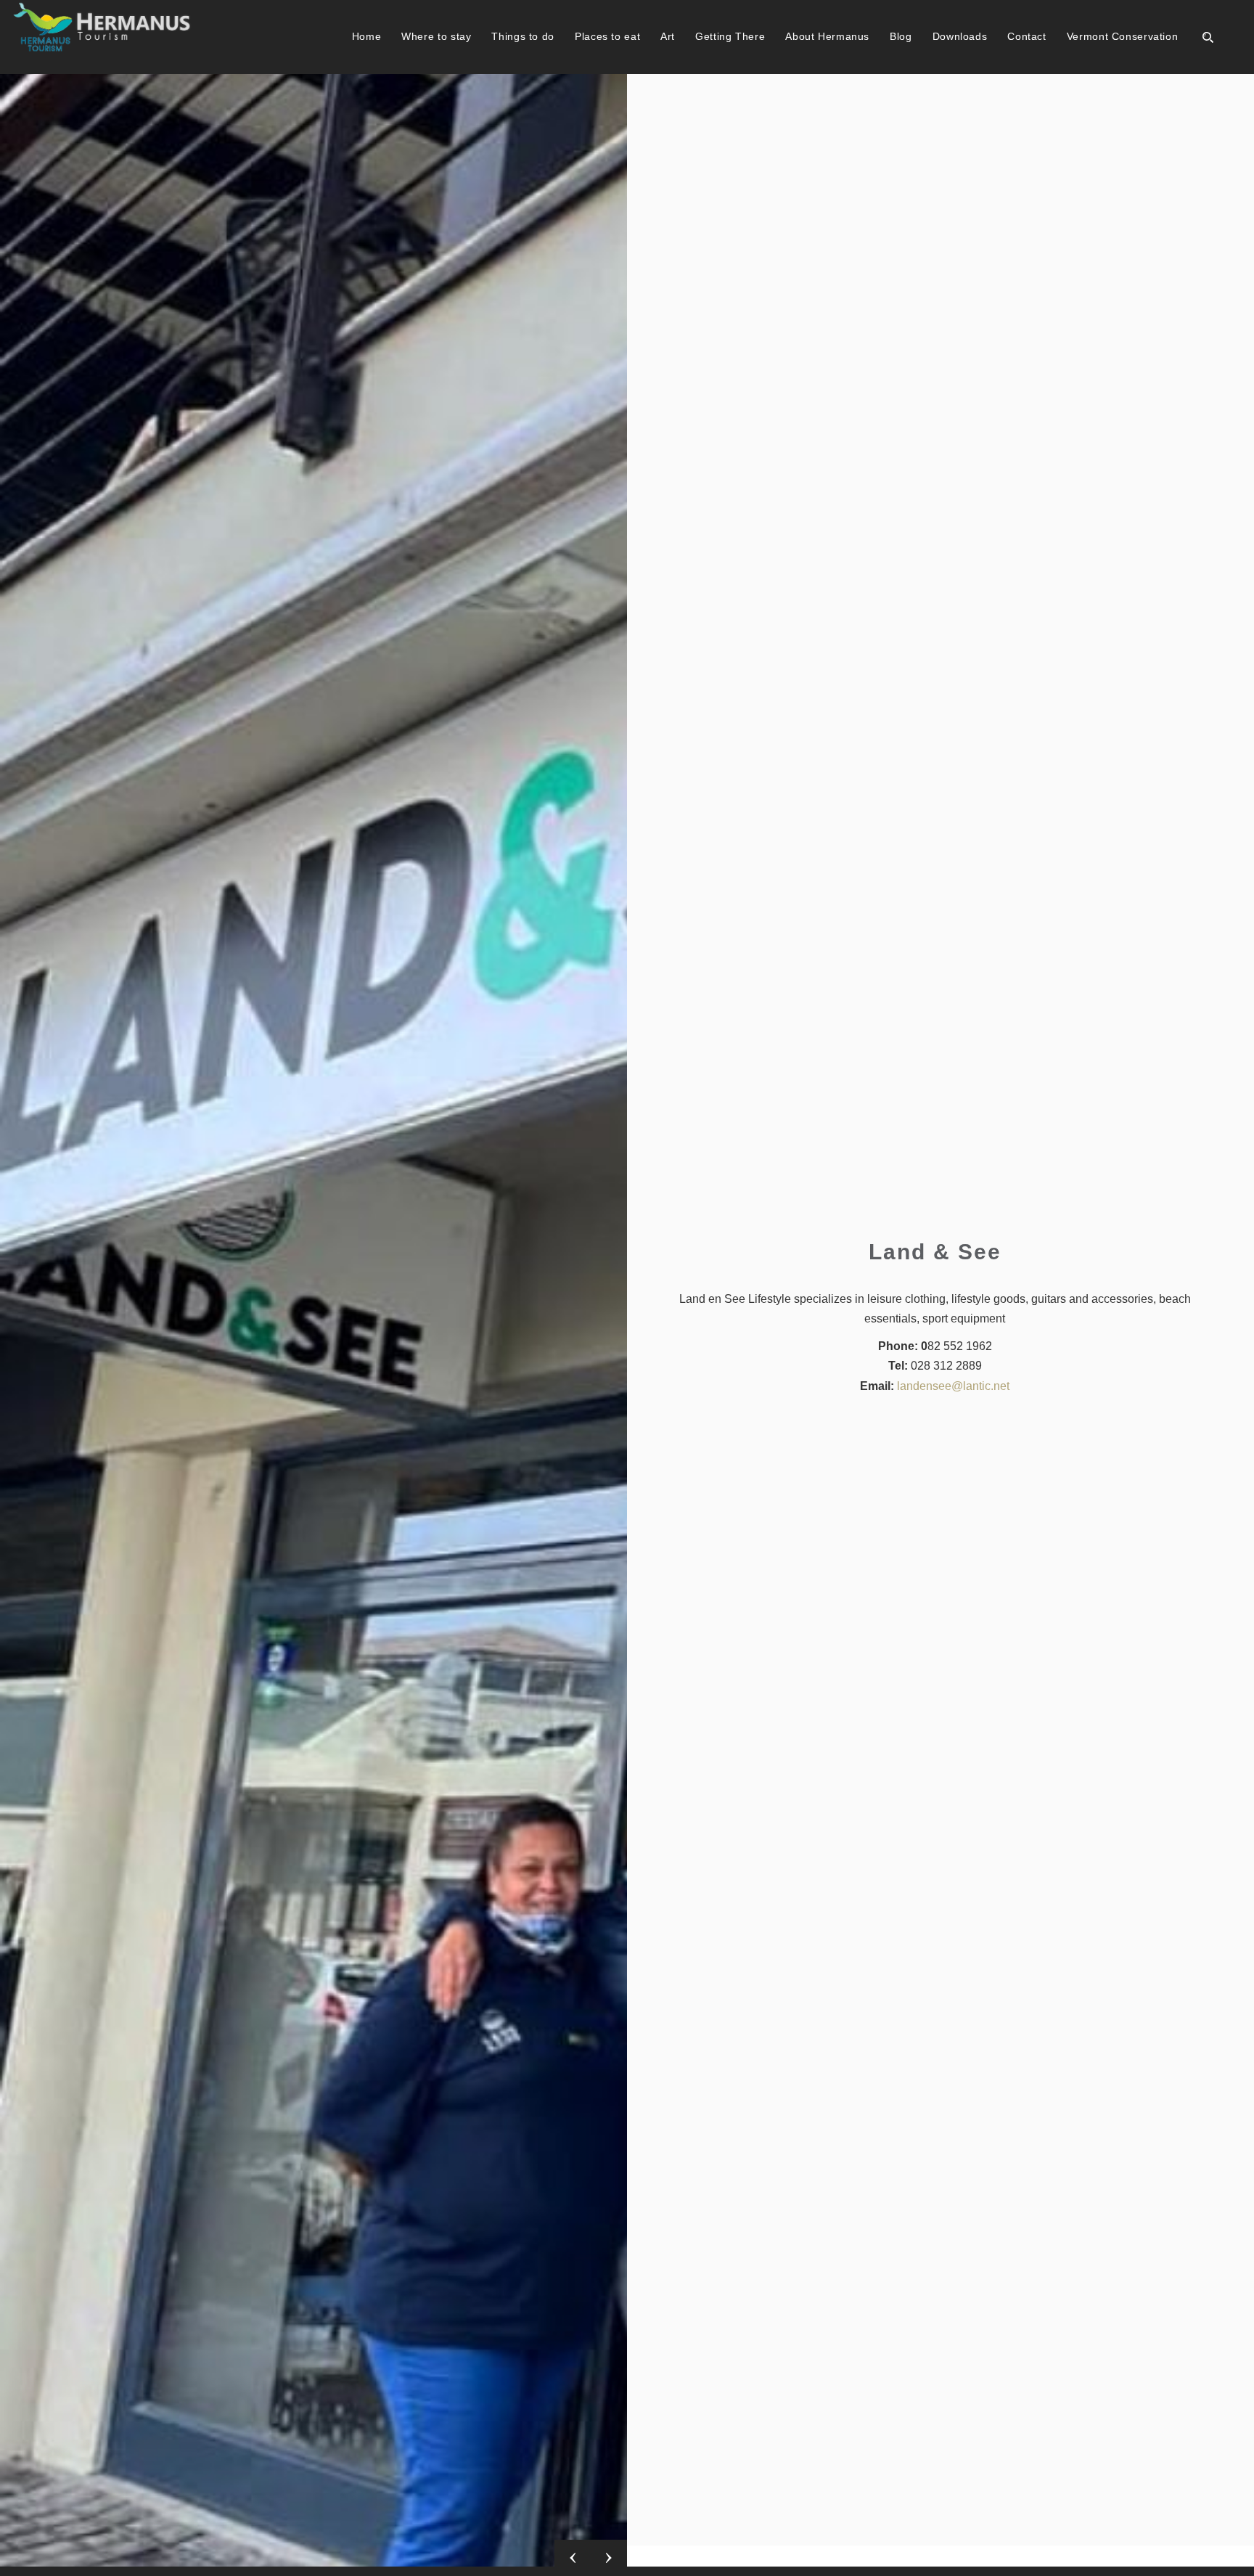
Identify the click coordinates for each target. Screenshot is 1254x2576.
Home (367, 36)
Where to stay (436, 36)
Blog (901, 36)
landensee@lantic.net (953, 1386)
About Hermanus (827, 36)
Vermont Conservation (1123, 36)
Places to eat (607, 36)
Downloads (960, 36)
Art (668, 36)
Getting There (730, 36)
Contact (1026, 36)
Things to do (523, 36)
